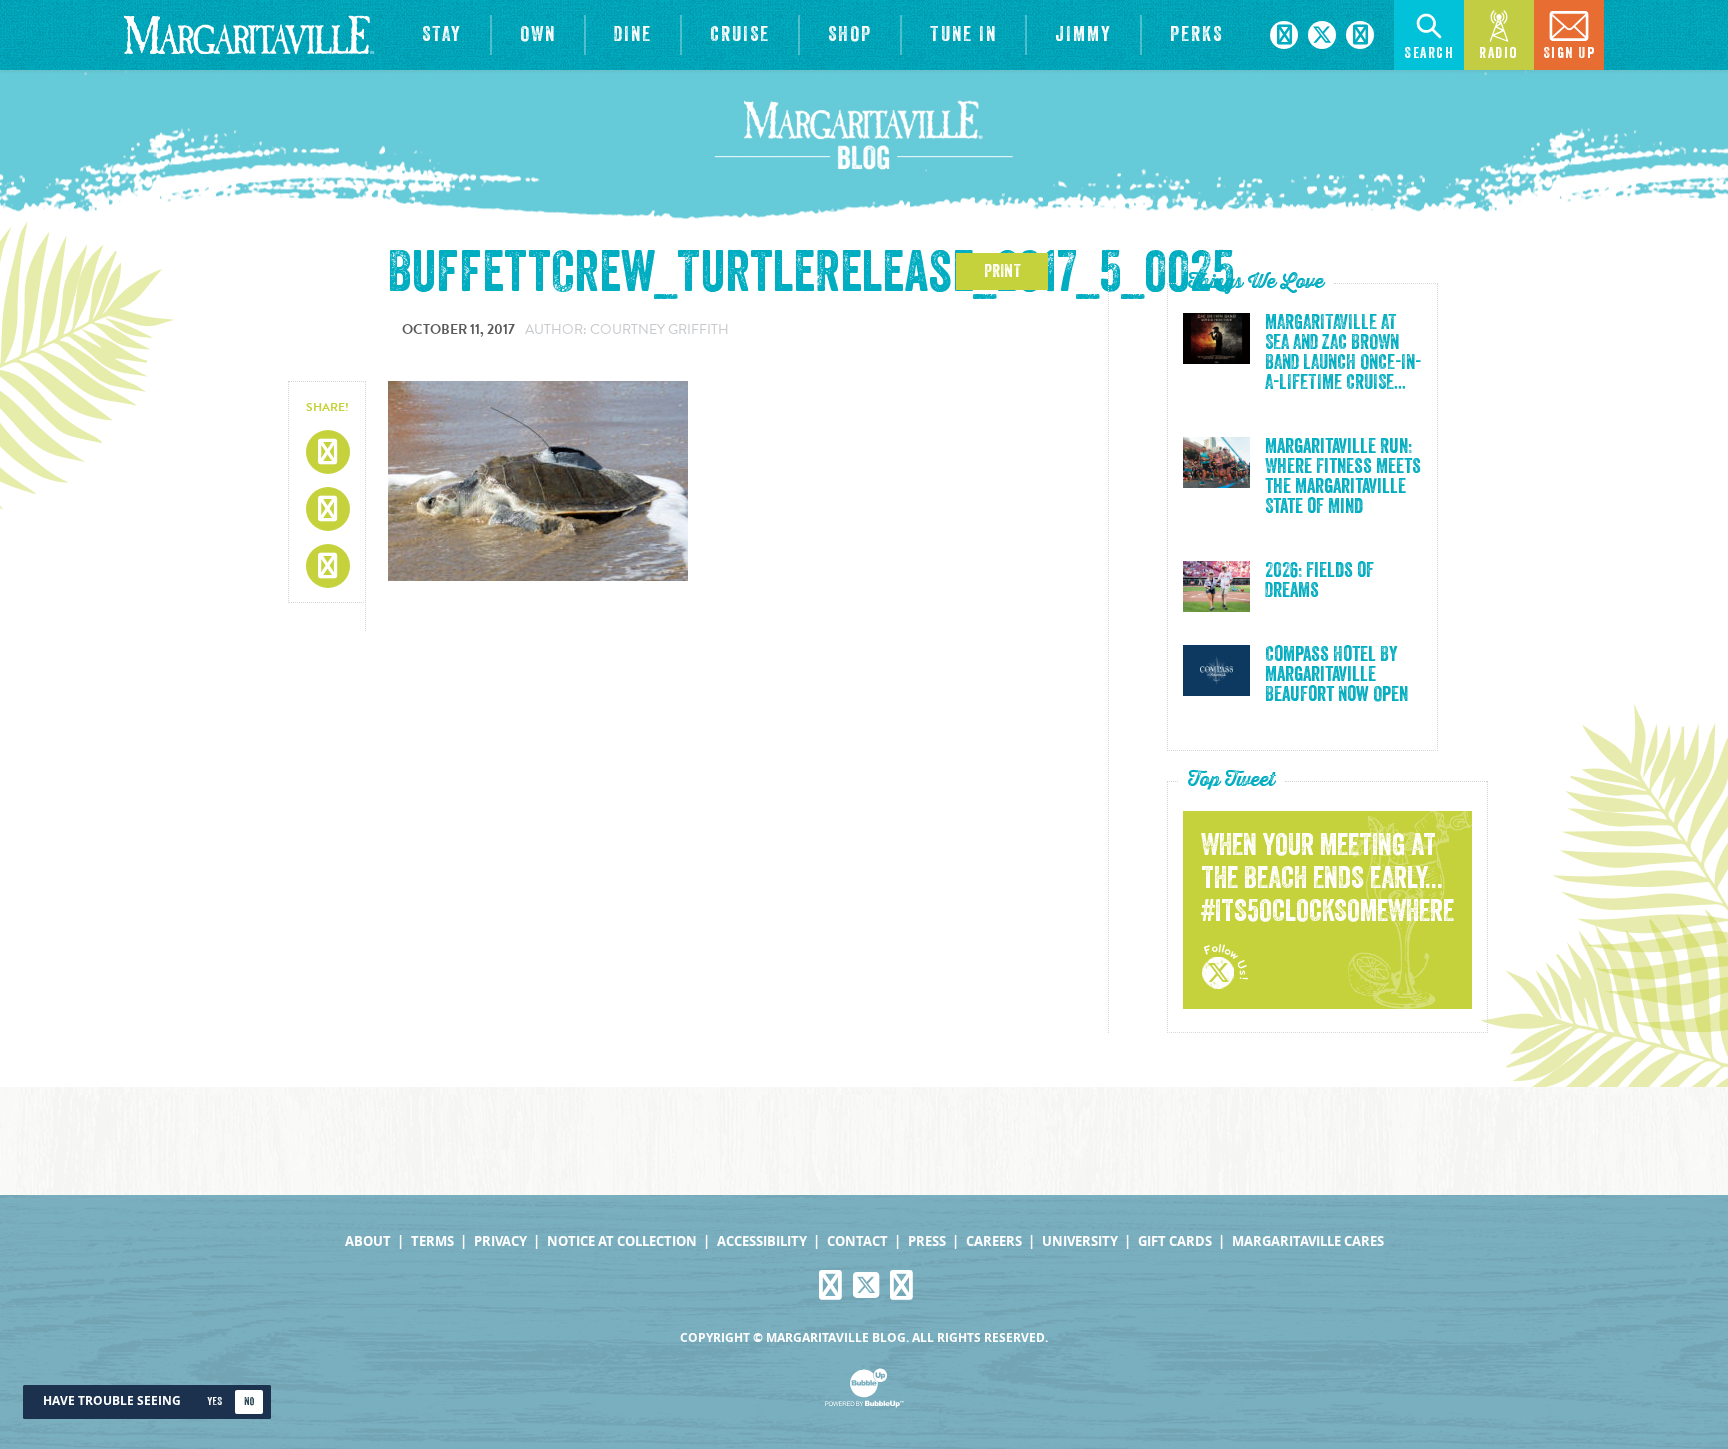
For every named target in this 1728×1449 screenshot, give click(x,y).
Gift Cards (1175, 1241)
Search (1429, 53)
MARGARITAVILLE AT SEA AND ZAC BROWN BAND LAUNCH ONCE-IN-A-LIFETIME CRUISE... (1343, 353)
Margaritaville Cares (1308, 1241)
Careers (994, 1241)
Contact (857, 1241)
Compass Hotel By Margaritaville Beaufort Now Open (1336, 675)
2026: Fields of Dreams (1319, 581)
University (1080, 1241)
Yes (214, 1401)
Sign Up (1569, 53)
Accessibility (762, 1241)
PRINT (1002, 271)
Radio (1499, 53)
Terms (432, 1241)
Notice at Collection (622, 1241)
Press (927, 1241)
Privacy (500, 1241)
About (368, 1241)
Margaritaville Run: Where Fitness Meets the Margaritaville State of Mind (1343, 477)
